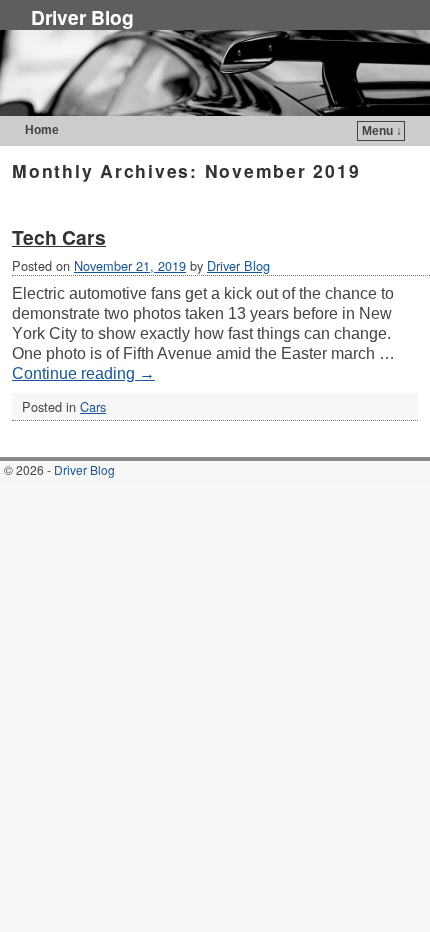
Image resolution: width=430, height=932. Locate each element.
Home (42, 130)
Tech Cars (59, 237)
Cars (93, 406)
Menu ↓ (382, 131)
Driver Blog (82, 17)
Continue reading (83, 373)
